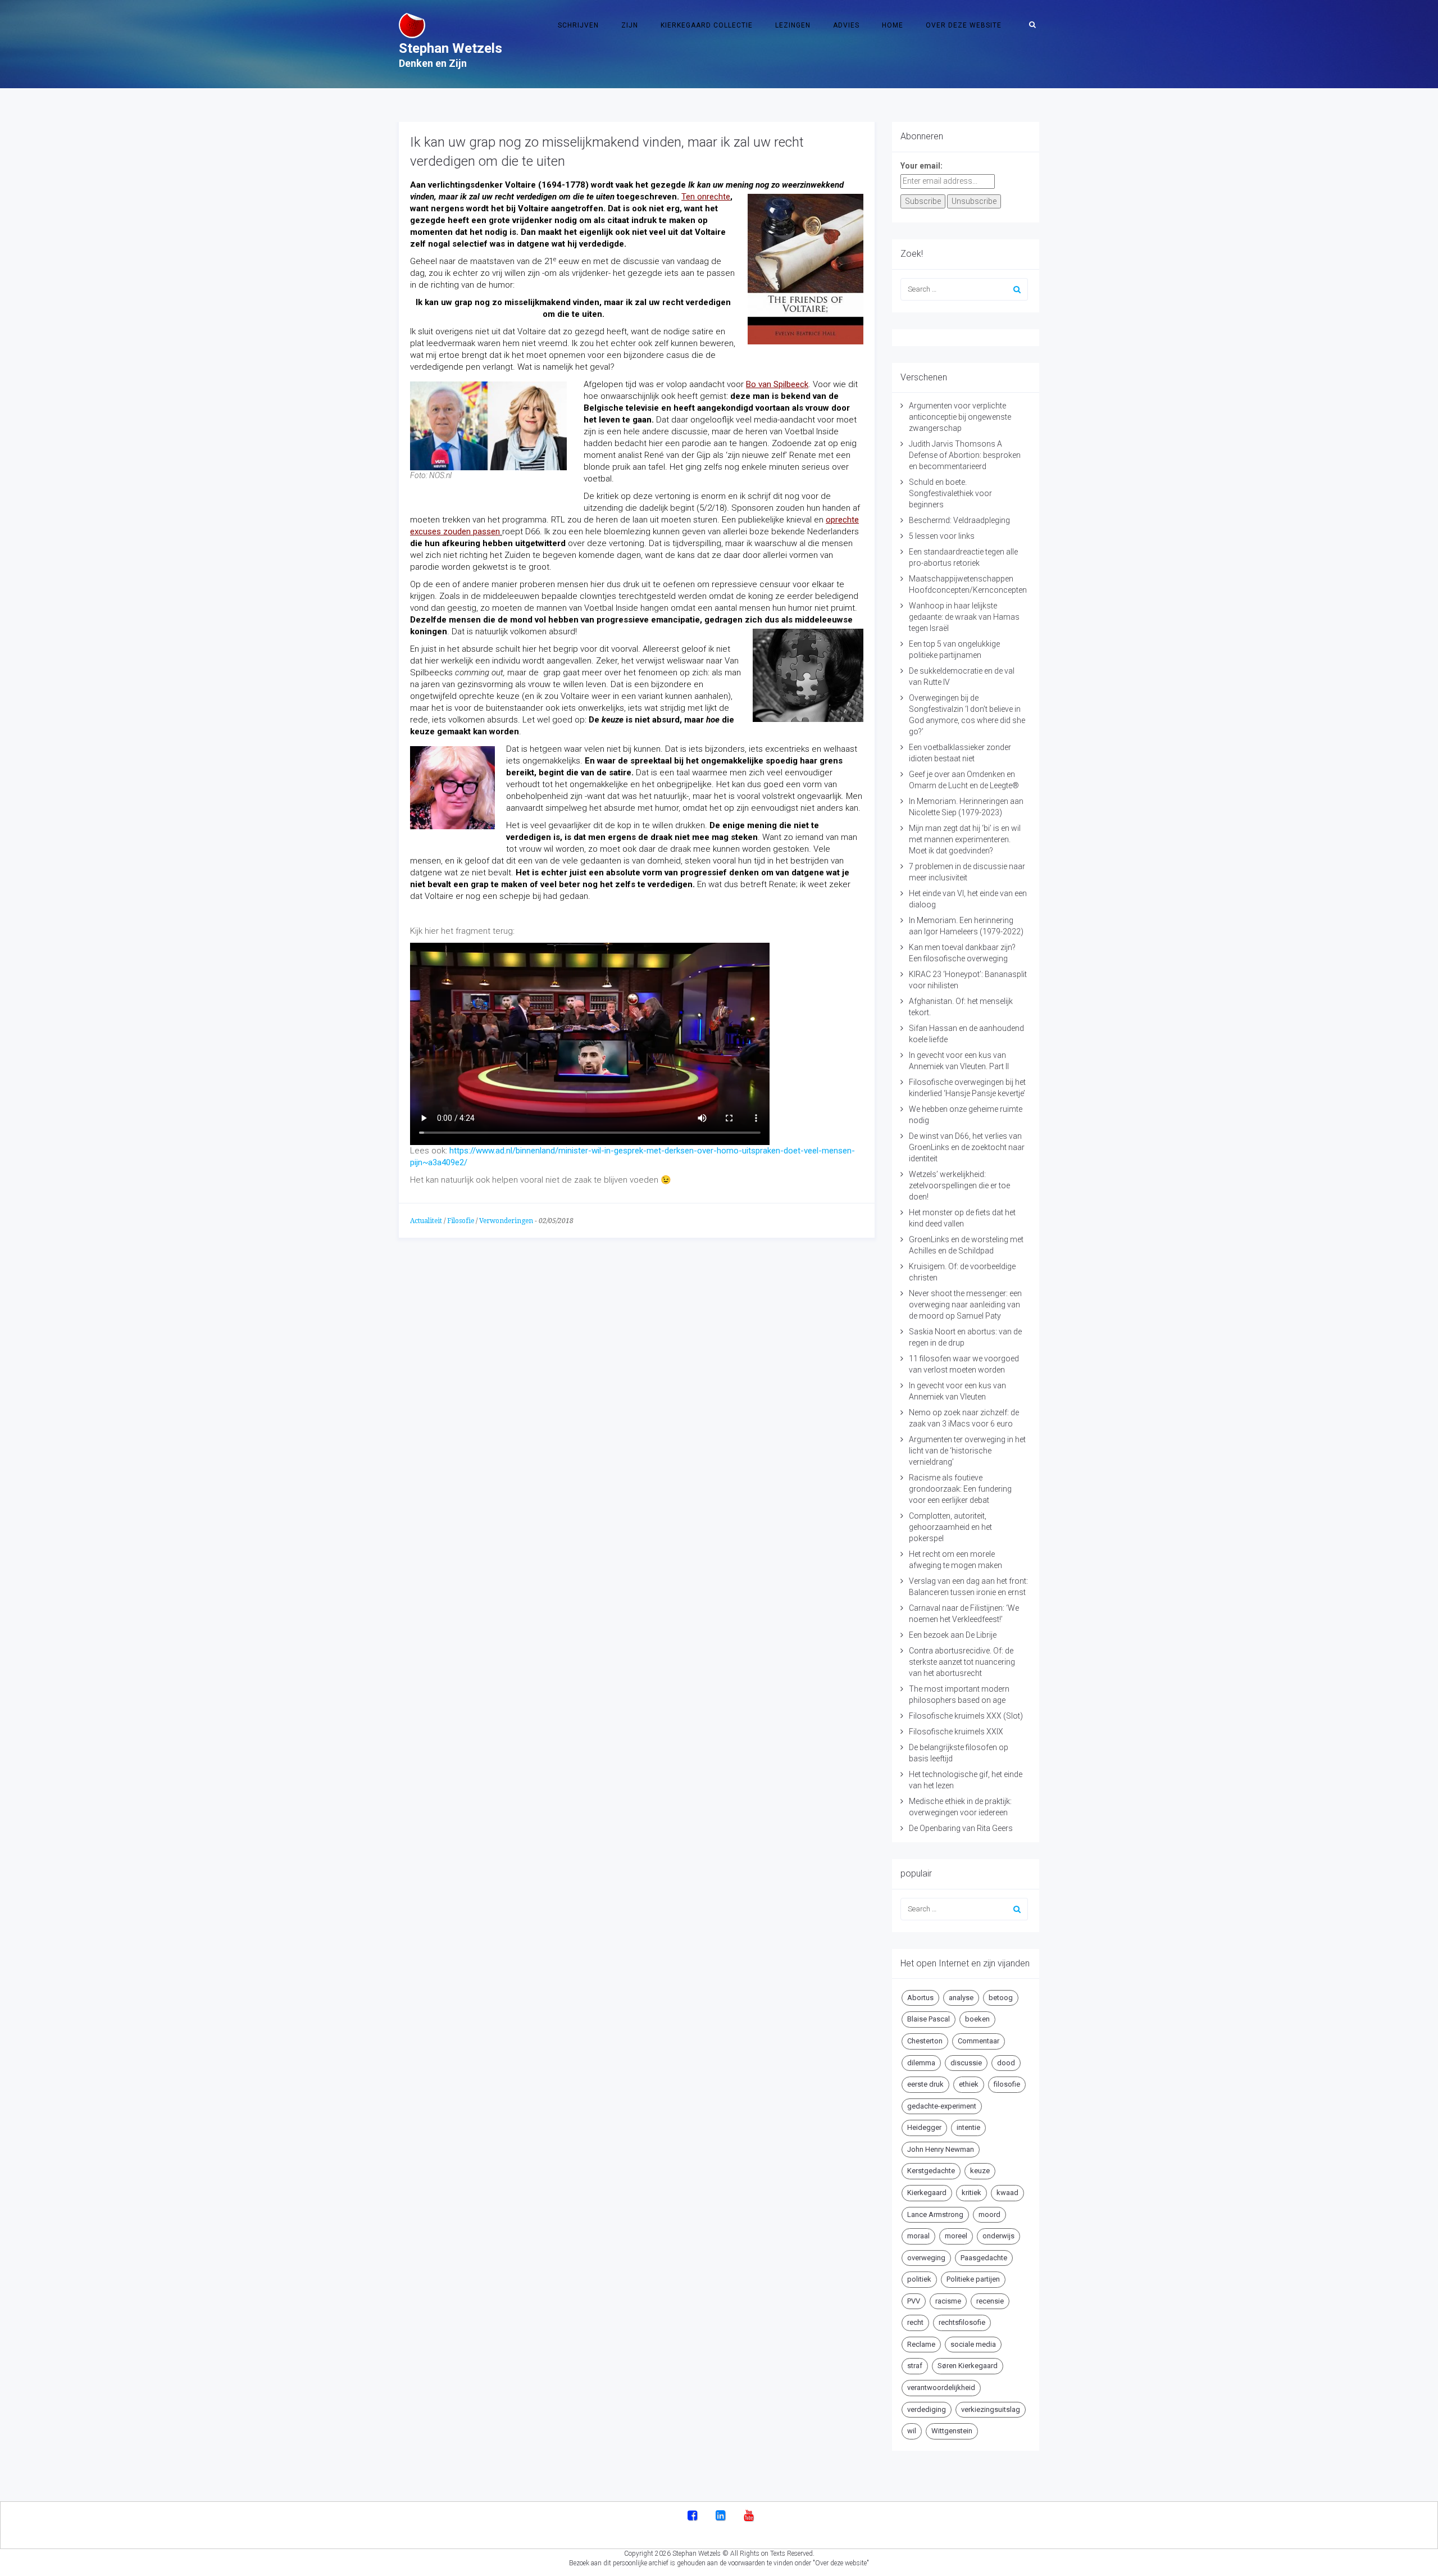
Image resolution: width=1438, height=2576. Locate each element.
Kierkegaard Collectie (707, 25)
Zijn (630, 25)
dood (1006, 2063)
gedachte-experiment (942, 2106)
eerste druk (925, 2084)
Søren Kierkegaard (968, 2366)
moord (989, 2214)
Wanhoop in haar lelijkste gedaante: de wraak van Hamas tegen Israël (964, 617)
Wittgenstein (952, 2431)
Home (893, 25)
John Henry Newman (941, 2149)
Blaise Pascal (929, 2019)
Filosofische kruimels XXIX (956, 1732)
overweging (926, 2258)
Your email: (921, 166)
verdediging (927, 2409)
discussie (966, 2063)
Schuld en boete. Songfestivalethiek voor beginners (950, 493)
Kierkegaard (927, 2193)
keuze (980, 2171)
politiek (919, 2279)
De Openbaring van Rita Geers (961, 1828)
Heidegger (924, 2127)
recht (915, 2322)
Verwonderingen (506, 1221)
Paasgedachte (984, 2258)
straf (915, 2366)
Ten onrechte (706, 197)
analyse (961, 1998)
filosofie (1007, 2084)
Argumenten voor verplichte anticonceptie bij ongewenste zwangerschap (960, 417)
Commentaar (979, 2041)
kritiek (971, 2193)
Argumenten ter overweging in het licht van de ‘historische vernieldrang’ (967, 1451)
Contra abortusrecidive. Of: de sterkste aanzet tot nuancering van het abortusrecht (962, 1662)
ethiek (969, 2084)
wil (912, 2431)
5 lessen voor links (942, 536)
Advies (846, 25)
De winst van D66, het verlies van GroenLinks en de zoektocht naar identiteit (967, 1147)
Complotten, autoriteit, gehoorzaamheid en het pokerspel (950, 1527)
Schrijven (578, 25)
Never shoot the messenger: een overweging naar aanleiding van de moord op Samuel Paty (965, 1305)
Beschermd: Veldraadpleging (959, 520)
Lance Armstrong (935, 2214)
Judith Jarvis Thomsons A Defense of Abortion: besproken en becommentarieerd (965, 455)
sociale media (973, 2344)
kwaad (1007, 2193)
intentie (968, 2127)
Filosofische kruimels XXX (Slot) (966, 1716)
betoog (1001, 1998)
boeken (977, 2019)
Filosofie (461, 1221)
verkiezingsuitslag (991, 2409)
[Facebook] (692, 2516)
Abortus (920, 1998)
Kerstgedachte (931, 2171)
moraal (918, 2236)
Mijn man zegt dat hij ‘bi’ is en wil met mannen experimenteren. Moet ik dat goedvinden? (965, 839)
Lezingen (793, 25)
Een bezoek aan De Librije (953, 1635)
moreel (956, 2236)
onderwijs (998, 2236)
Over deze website (964, 25)
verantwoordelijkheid (941, 2388)
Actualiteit (426, 1221)
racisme (948, 2301)
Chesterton (925, 2041)
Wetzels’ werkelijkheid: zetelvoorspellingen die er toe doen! (959, 1185)
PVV (914, 2301)
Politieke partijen (973, 2279)
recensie (990, 2301)
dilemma (921, 2063)
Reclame (921, 2344)
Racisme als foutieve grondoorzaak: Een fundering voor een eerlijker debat (960, 1489)
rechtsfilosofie (962, 2322)
